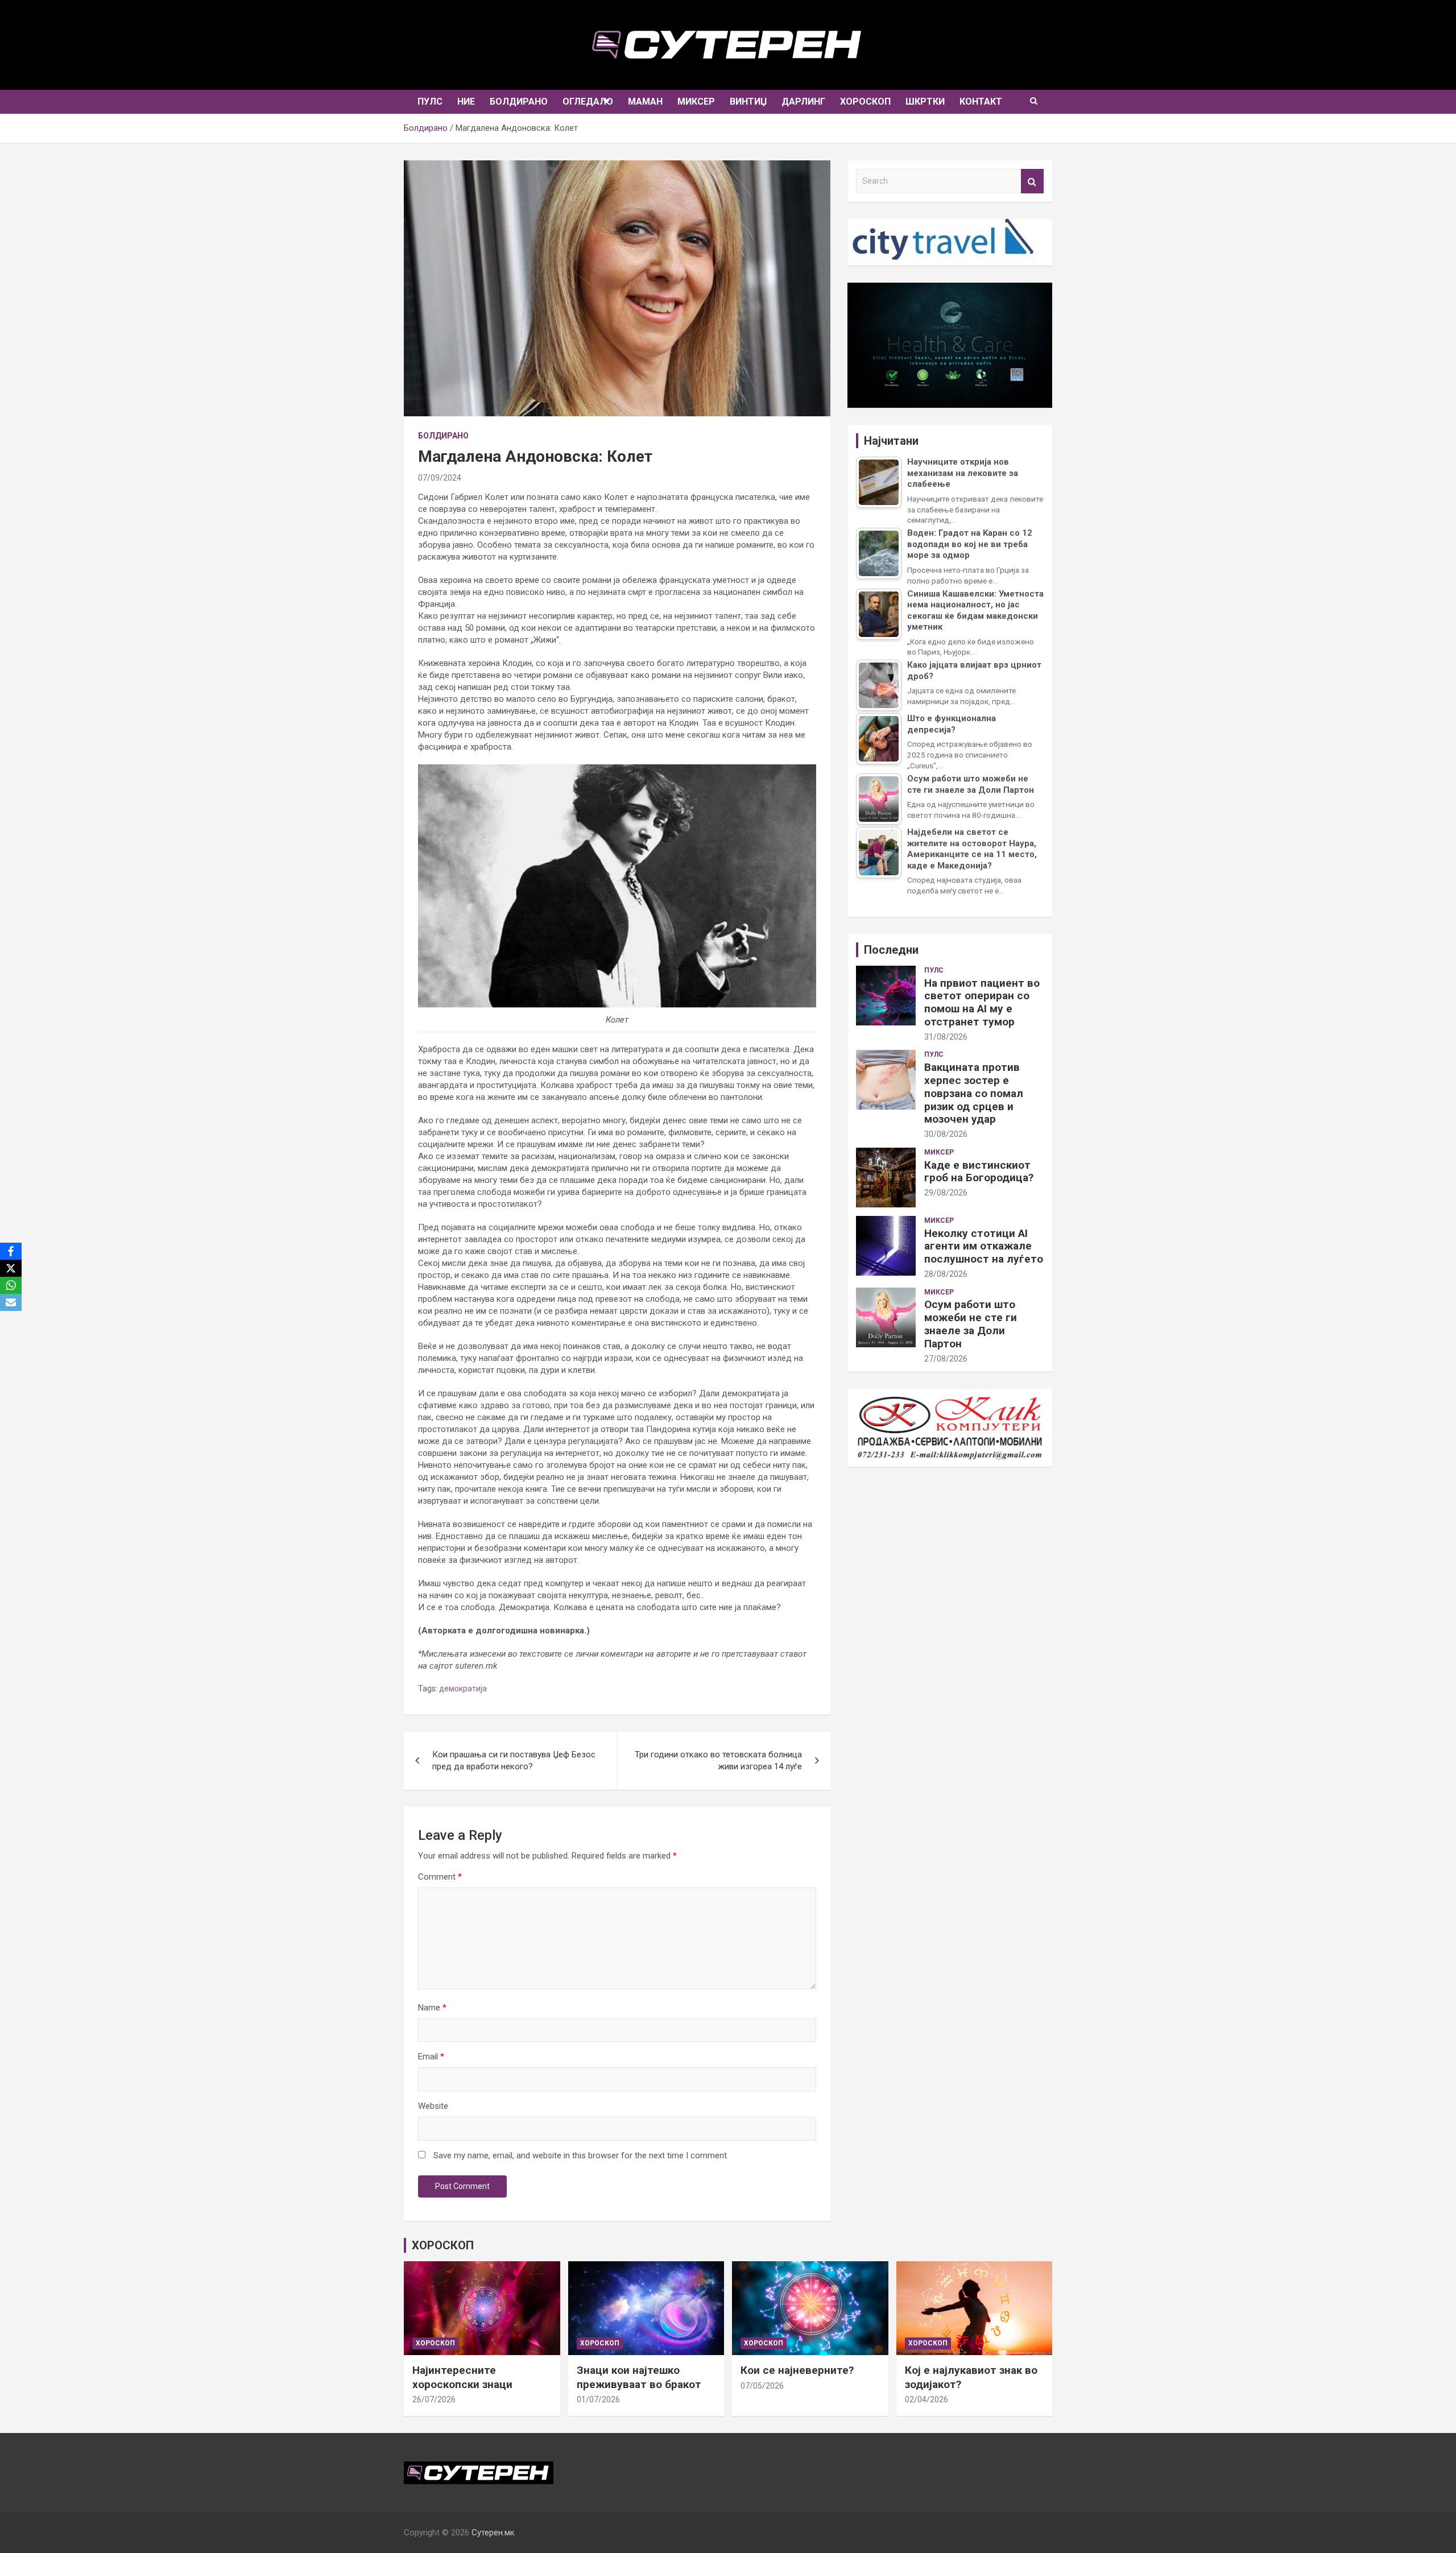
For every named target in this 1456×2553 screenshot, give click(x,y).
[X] (11, 1268)
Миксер (696, 102)
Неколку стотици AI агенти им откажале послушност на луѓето (984, 1246)
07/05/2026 (762, 2386)
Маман (645, 102)
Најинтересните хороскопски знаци (462, 2377)
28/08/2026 (946, 1274)
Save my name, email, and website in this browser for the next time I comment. (581, 2155)
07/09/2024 (440, 478)
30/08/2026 (946, 1134)
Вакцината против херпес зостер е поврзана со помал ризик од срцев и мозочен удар (974, 1093)
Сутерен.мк (493, 2533)
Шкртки (925, 102)
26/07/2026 (434, 2399)
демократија (463, 1689)
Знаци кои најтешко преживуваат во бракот (639, 2377)
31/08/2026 (946, 1037)
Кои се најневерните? (797, 2370)
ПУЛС (430, 102)
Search (1032, 181)
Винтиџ (748, 102)
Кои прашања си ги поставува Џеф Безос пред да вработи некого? (514, 1760)
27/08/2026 (946, 1359)
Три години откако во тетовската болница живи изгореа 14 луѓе (718, 1760)
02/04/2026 (926, 2399)
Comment (440, 1877)
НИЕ (466, 102)
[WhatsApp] (11, 1285)
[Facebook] (11, 1251)
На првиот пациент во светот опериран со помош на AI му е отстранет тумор (982, 1002)
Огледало (588, 102)
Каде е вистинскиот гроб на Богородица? (979, 1172)
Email (431, 2057)
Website (433, 2106)
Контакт (981, 102)
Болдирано (519, 102)
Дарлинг (803, 102)
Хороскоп (865, 102)
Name (432, 2008)
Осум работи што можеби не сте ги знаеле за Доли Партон (971, 1324)
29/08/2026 (946, 1193)
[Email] (11, 1302)
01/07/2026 (598, 2399)
